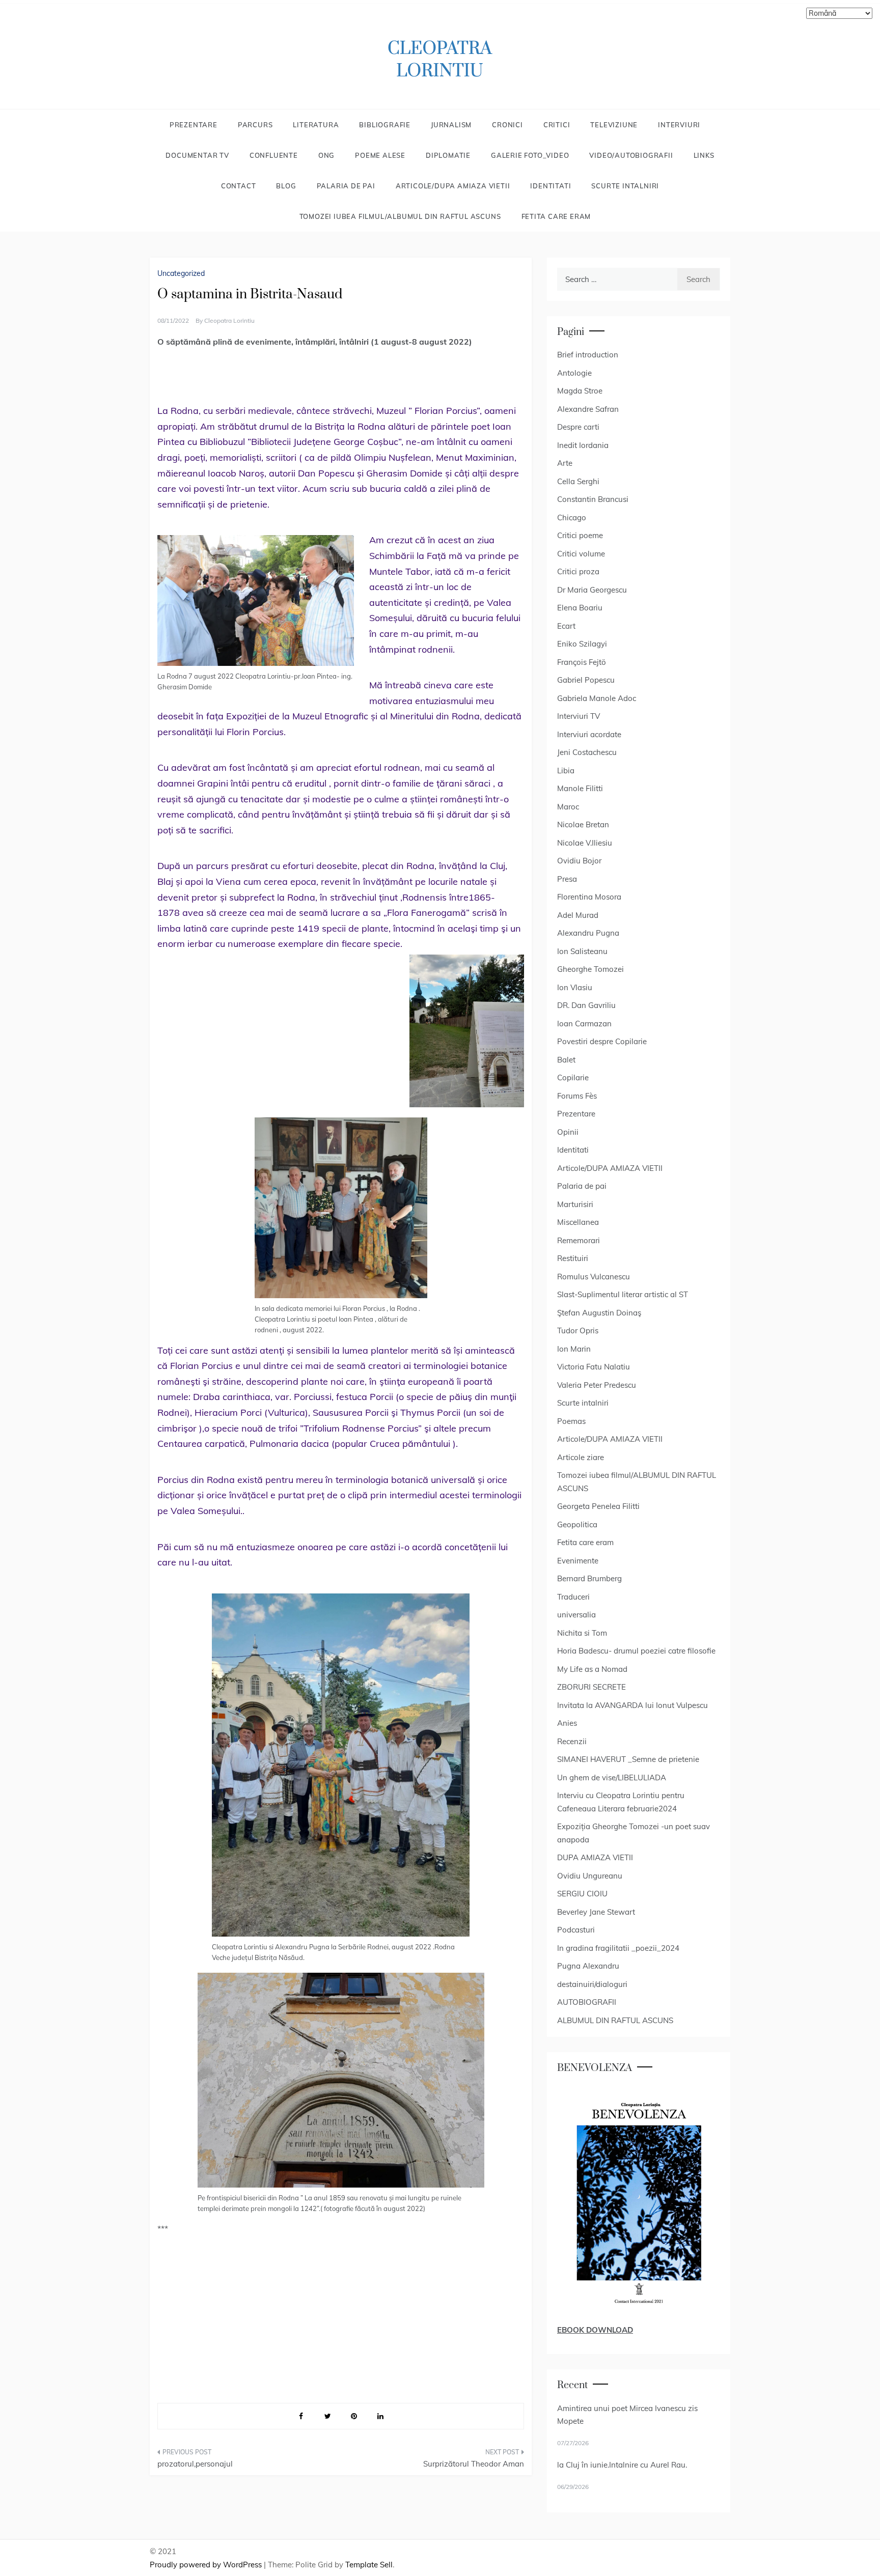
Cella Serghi (578, 481)
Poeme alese (380, 155)
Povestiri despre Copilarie (602, 1041)
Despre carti (578, 427)
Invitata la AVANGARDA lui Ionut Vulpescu (632, 1705)
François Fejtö (582, 662)
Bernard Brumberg (589, 1578)
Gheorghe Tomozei (590, 969)
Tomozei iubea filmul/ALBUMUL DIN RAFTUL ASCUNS (400, 216)
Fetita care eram (556, 216)
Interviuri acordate (589, 734)
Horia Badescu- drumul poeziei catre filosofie (636, 1651)
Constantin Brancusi (593, 499)
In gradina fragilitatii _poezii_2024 (618, 1948)
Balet (566, 1060)
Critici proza (578, 571)
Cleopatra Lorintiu (229, 320)
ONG (326, 155)
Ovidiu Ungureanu (590, 1876)
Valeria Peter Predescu (597, 1385)
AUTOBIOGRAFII (587, 2002)
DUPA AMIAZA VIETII (595, 1857)
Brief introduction (588, 355)
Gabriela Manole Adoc (597, 698)
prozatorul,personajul (195, 2464)
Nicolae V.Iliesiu (585, 843)
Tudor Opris (578, 1331)
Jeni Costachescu (587, 752)
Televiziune (614, 125)
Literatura (316, 125)
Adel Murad (578, 915)
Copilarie (573, 1077)
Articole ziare (581, 1457)
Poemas (571, 1421)
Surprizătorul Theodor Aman (474, 2464)
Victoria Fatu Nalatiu (594, 1367)
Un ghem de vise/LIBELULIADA (612, 1777)
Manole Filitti (580, 788)
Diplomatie (448, 155)
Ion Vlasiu (575, 987)
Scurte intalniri (625, 186)
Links (704, 155)
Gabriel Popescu (586, 680)
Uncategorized (181, 273)
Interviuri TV (579, 716)
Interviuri (679, 125)
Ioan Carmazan (584, 1024)
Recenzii (572, 1741)
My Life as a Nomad (592, 1669)
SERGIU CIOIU (582, 1894)
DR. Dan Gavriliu (586, 1005)
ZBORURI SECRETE (592, 1687)
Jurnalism (451, 125)
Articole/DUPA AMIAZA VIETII (453, 186)
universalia (576, 1615)
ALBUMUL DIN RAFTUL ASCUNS (615, 2020)
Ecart (566, 626)
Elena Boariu (580, 608)
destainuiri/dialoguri (592, 1984)
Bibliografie (385, 125)
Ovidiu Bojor (579, 861)
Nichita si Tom (582, 1633)
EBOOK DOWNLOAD (595, 2330)
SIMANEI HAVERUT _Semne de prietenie (628, 1759)
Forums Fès (577, 1096)
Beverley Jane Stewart (596, 1912)
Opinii (568, 1132)
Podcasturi (576, 1930)
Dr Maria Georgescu (592, 590)
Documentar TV (197, 155)
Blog (286, 186)
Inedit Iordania (583, 445)
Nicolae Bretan (583, 824)
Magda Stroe (580, 391)
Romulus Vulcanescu (594, 1277)
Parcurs (255, 125)
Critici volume (581, 554)
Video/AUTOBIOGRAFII (631, 155)
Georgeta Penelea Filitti (598, 1506)
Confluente (274, 155)
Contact (239, 186)
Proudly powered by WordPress (207, 2565)
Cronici (507, 125)
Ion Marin (574, 1349)
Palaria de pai (346, 186)
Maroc (568, 807)
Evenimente (578, 1561)
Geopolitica (577, 1524)
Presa (567, 879)
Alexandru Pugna (588, 933)
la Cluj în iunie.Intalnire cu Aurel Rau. (622, 2465)
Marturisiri (575, 1204)
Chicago (572, 517)
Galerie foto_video (530, 155)
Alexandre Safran (588, 409)
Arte (565, 463)
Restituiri (573, 1258)
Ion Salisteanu (582, 951)
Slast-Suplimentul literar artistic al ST (623, 1294)
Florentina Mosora (589, 897)
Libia (566, 771)
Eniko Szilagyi (582, 644)
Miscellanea (578, 1222)
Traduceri (573, 1597)
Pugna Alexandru (588, 1966)
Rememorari (579, 1240)
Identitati (551, 186)
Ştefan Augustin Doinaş (599, 1313)
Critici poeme (580, 535)
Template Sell (369, 2565)
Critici (557, 125)
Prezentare (194, 125)
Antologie (574, 373)
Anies (567, 1723)
